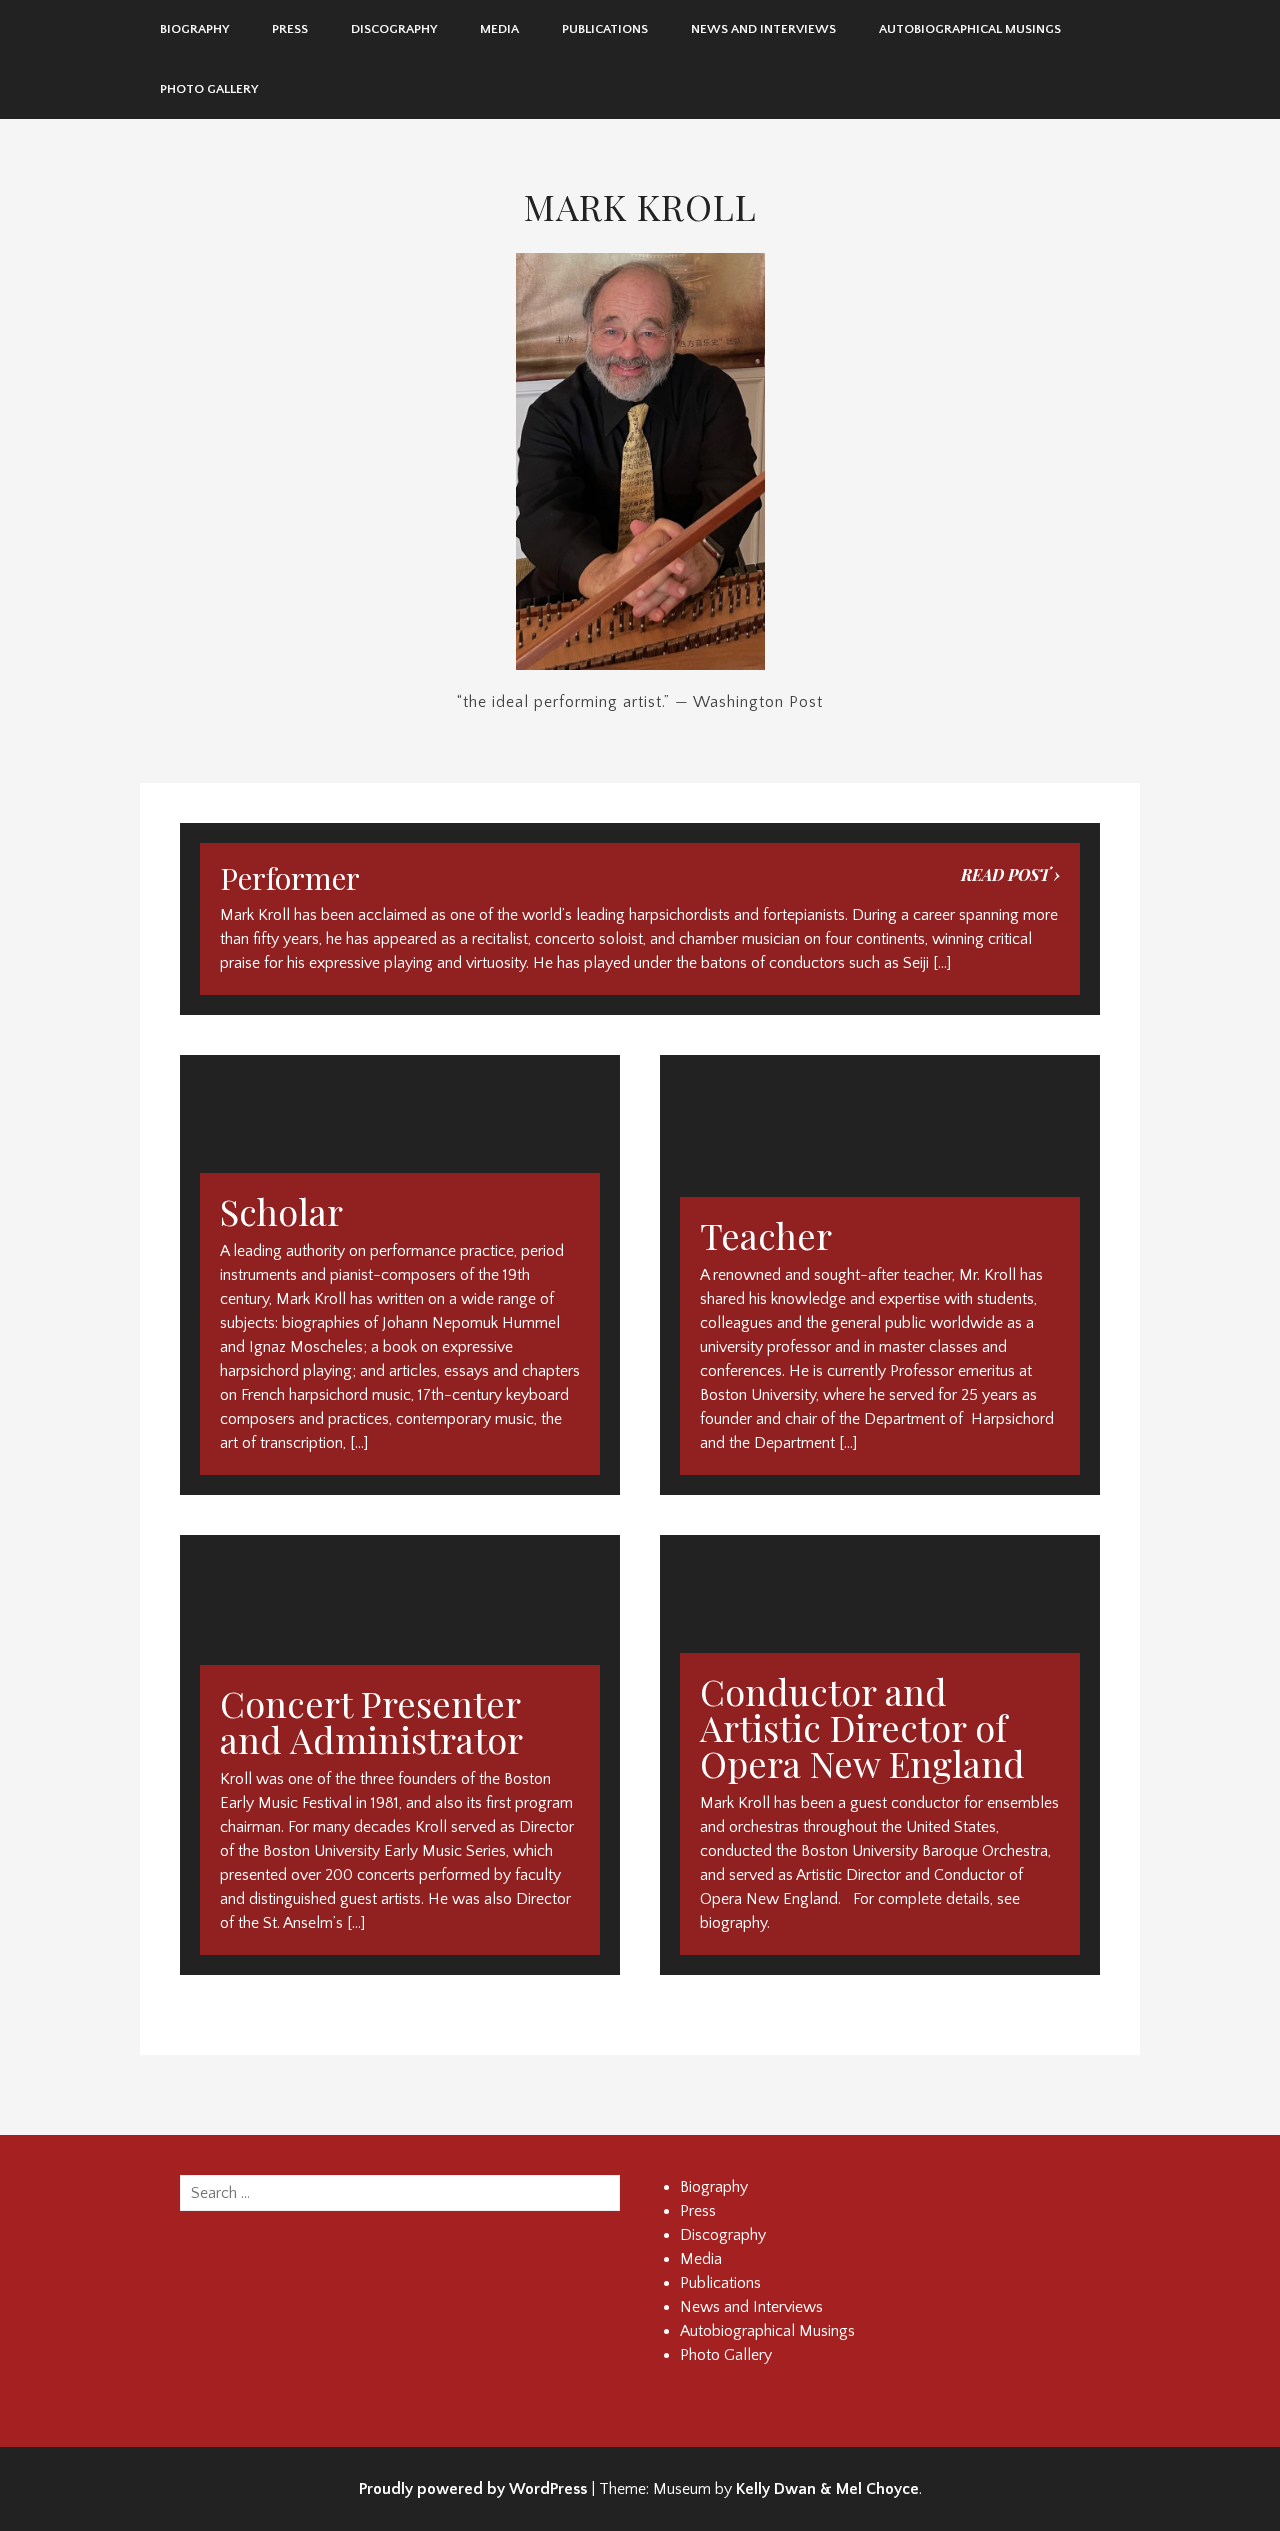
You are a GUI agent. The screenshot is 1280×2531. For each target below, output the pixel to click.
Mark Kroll (640, 206)
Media (499, 29)
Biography (194, 29)
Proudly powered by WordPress (473, 2489)
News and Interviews (763, 29)
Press (290, 29)
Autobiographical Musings (970, 29)
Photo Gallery (209, 89)
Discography (394, 29)
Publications (605, 29)
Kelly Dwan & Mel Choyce (827, 2489)
